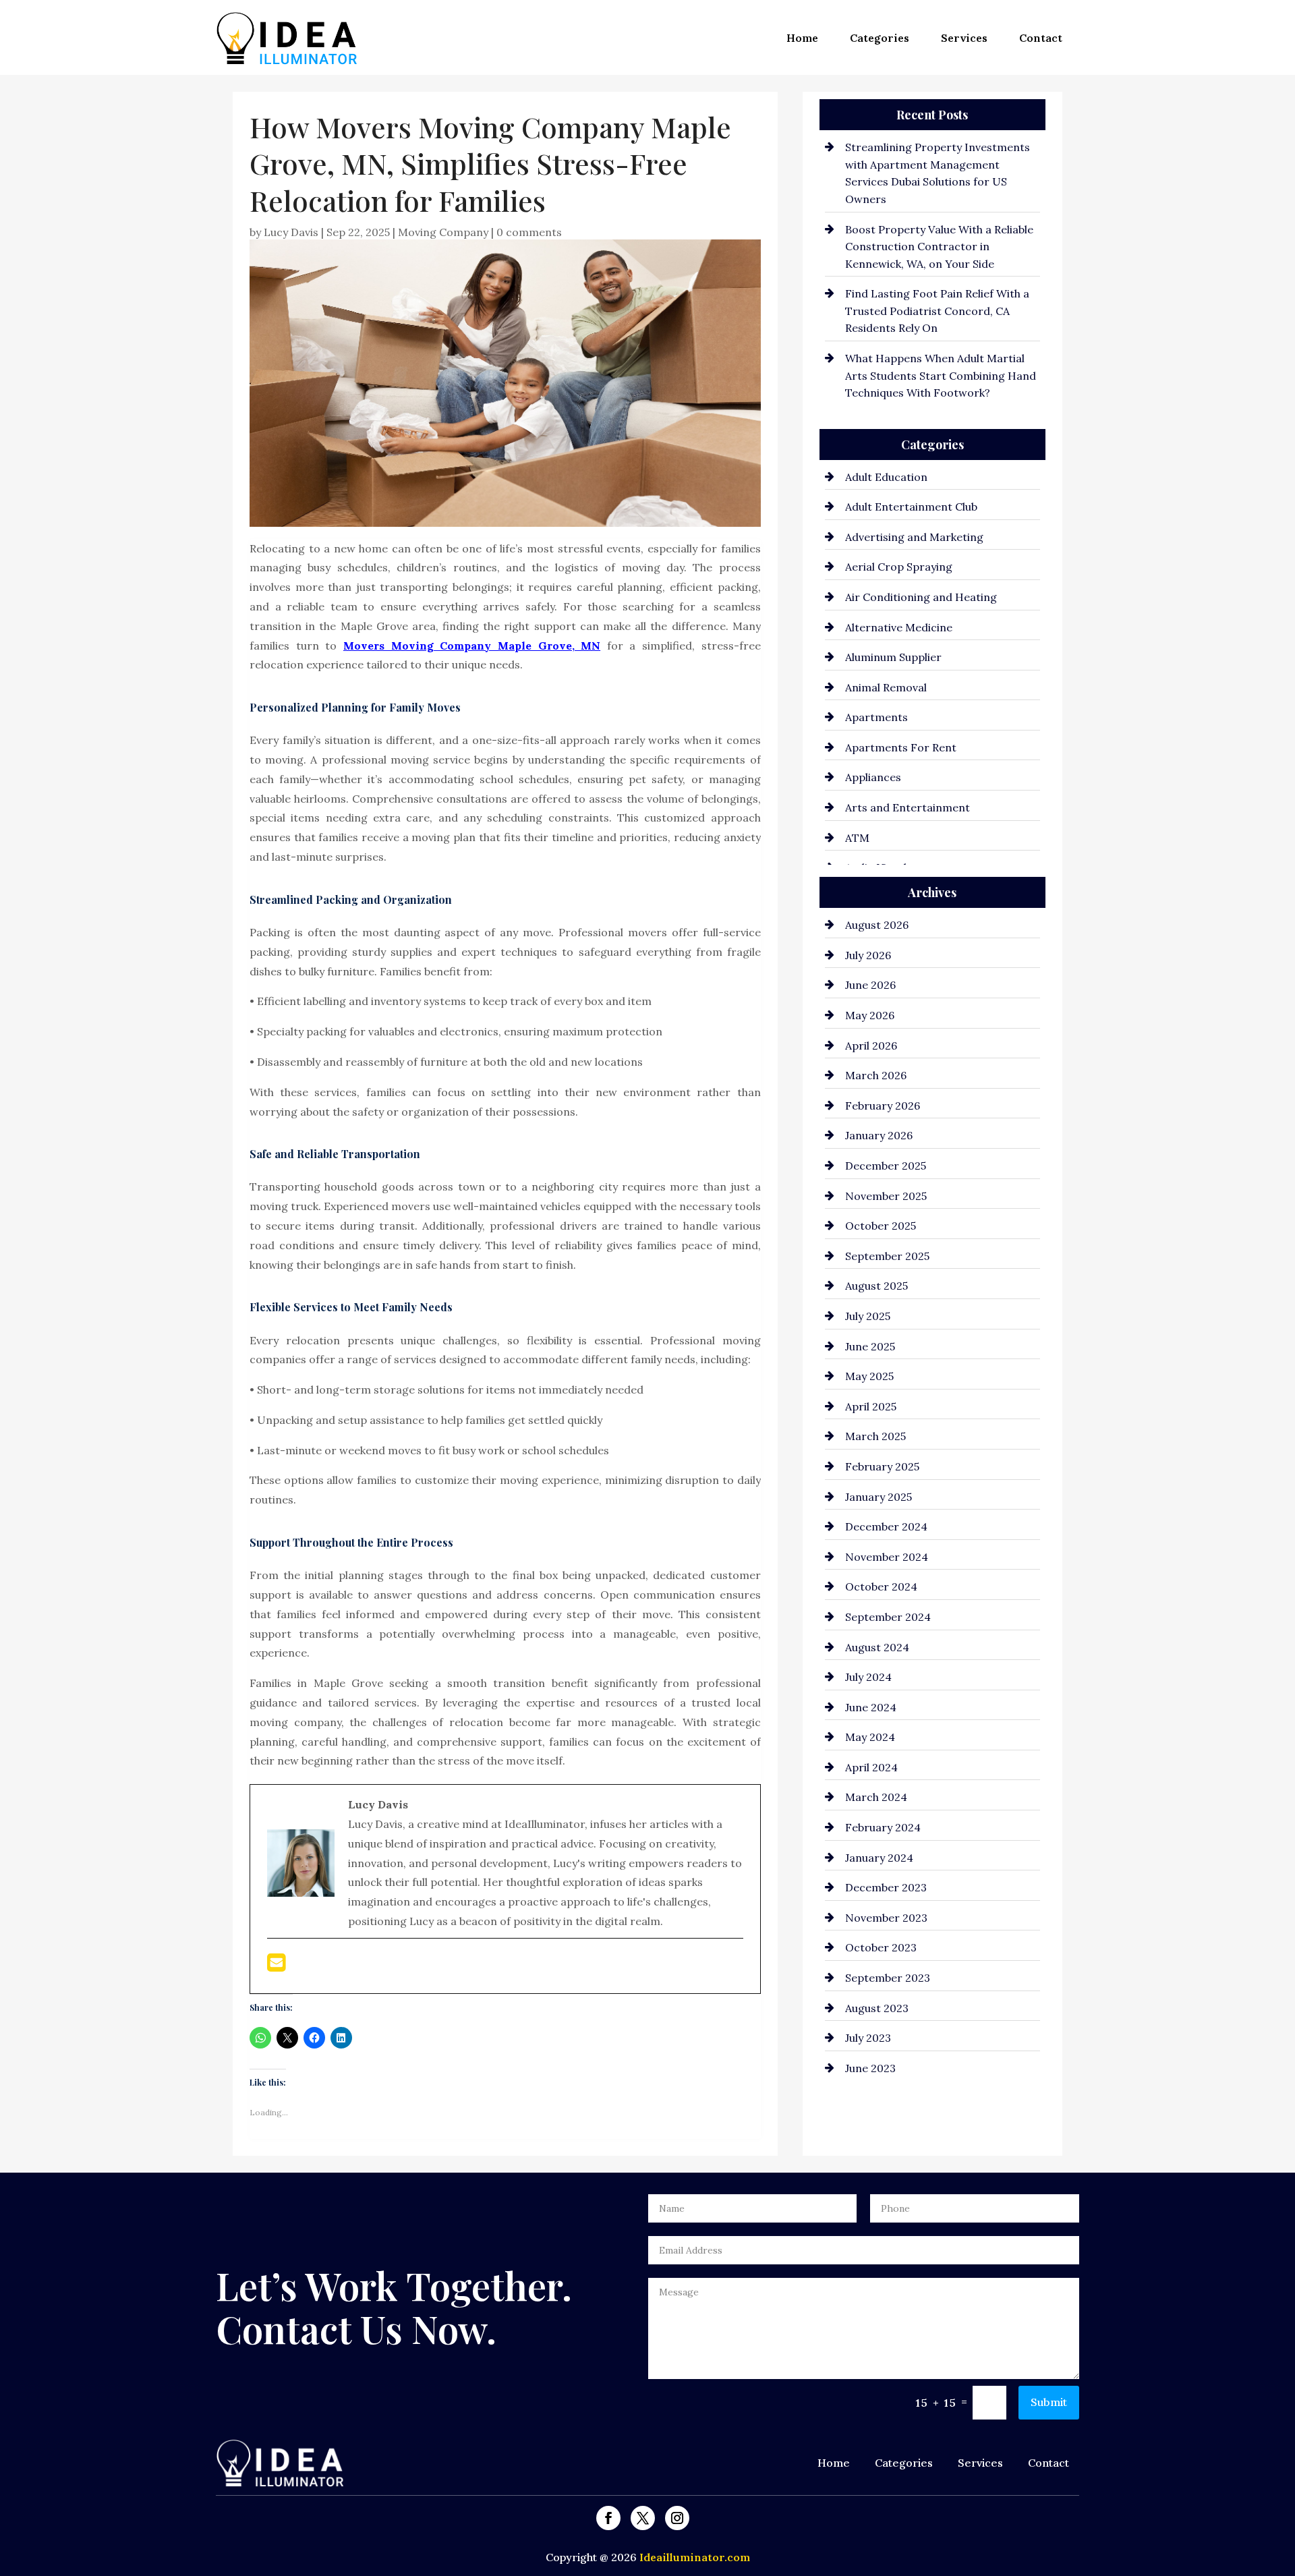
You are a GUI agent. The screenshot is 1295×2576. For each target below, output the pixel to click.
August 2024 (877, 1647)
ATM (857, 838)
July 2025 (868, 1316)
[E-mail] (276, 1966)
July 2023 (868, 2038)
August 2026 (877, 925)
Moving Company (443, 232)
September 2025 (887, 1256)
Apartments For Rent (901, 747)
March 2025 (875, 1436)
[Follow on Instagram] (677, 2518)
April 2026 (871, 1046)
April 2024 (871, 1767)
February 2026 (883, 1106)
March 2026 (876, 1075)
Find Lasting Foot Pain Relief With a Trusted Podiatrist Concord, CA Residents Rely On (937, 311)
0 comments (529, 232)
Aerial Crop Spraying (899, 567)
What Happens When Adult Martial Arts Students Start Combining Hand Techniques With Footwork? (941, 375)
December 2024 (886, 1526)
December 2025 (886, 1166)
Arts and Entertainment (908, 807)
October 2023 (881, 1947)
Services (964, 38)
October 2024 (881, 1586)
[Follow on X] (643, 2518)
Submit (1049, 2402)
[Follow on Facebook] (608, 2518)
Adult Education (886, 477)
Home (802, 38)
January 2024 (879, 1858)
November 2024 (887, 1557)
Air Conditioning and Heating (921, 597)
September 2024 (888, 1617)
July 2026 (868, 955)
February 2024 (883, 1827)
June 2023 (870, 2068)
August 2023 (877, 2008)
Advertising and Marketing (914, 537)
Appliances (873, 777)
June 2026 (870, 985)
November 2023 (886, 1918)
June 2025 (870, 1346)
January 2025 (879, 1497)
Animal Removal (886, 687)
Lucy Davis (291, 232)
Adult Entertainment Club (911, 507)
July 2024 (868, 1677)
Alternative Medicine (899, 627)
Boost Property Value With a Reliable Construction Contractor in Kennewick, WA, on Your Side (939, 247)
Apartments (876, 717)
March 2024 (876, 1797)
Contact (1041, 38)
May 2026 (870, 1015)
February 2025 (882, 1466)
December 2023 (886, 1887)
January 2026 (879, 1135)
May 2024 (870, 1737)
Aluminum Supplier (893, 657)
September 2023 (888, 1978)
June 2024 (871, 1707)
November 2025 (886, 1196)
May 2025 (869, 1376)
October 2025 (881, 1226)
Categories (880, 38)
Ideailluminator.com (695, 2557)
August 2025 (876, 1286)
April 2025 (871, 1406)
